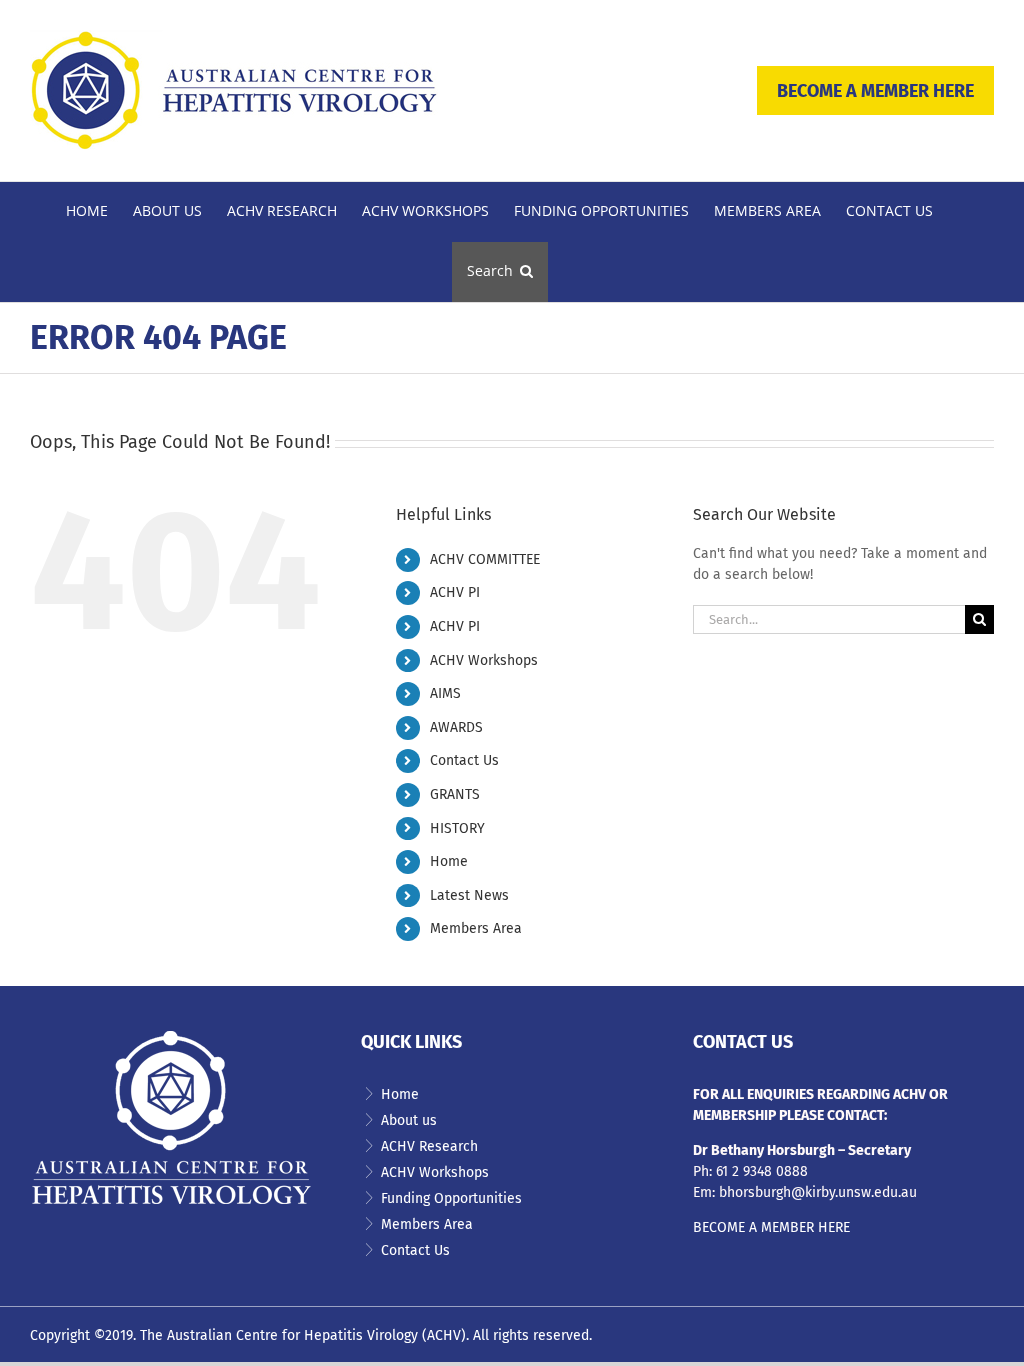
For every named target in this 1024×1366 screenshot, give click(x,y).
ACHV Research (429, 1146)
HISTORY (457, 828)
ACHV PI (455, 592)
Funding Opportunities (451, 1198)
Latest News (469, 895)
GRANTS (455, 794)
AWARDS (456, 727)
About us (409, 1120)
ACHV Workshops (484, 660)
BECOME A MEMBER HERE (875, 91)
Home (449, 861)
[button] (500, 272)
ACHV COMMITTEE (485, 559)
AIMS (445, 693)
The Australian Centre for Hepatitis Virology (279, 1335)
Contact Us (464, 760)
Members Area (476, 928)
